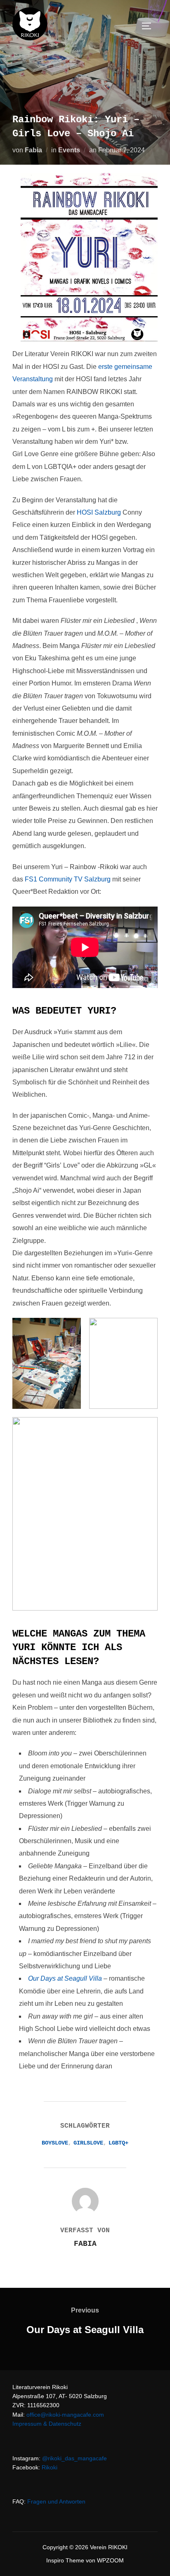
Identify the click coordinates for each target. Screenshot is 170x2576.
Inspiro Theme (65, 2560)
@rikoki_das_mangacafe (74, 2458)
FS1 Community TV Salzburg (68, 879)
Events (69, 150)
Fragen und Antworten (56, 2501)
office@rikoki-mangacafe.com (65, 2415)
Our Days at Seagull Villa (65, 1978)
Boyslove (55, 2143)
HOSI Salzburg (99, 512)
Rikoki (50, 2467)
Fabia (33, 150)
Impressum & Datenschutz (47, 2424)
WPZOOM (110, 2560)
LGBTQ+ (118, 2143)
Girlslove (88, 2143)
